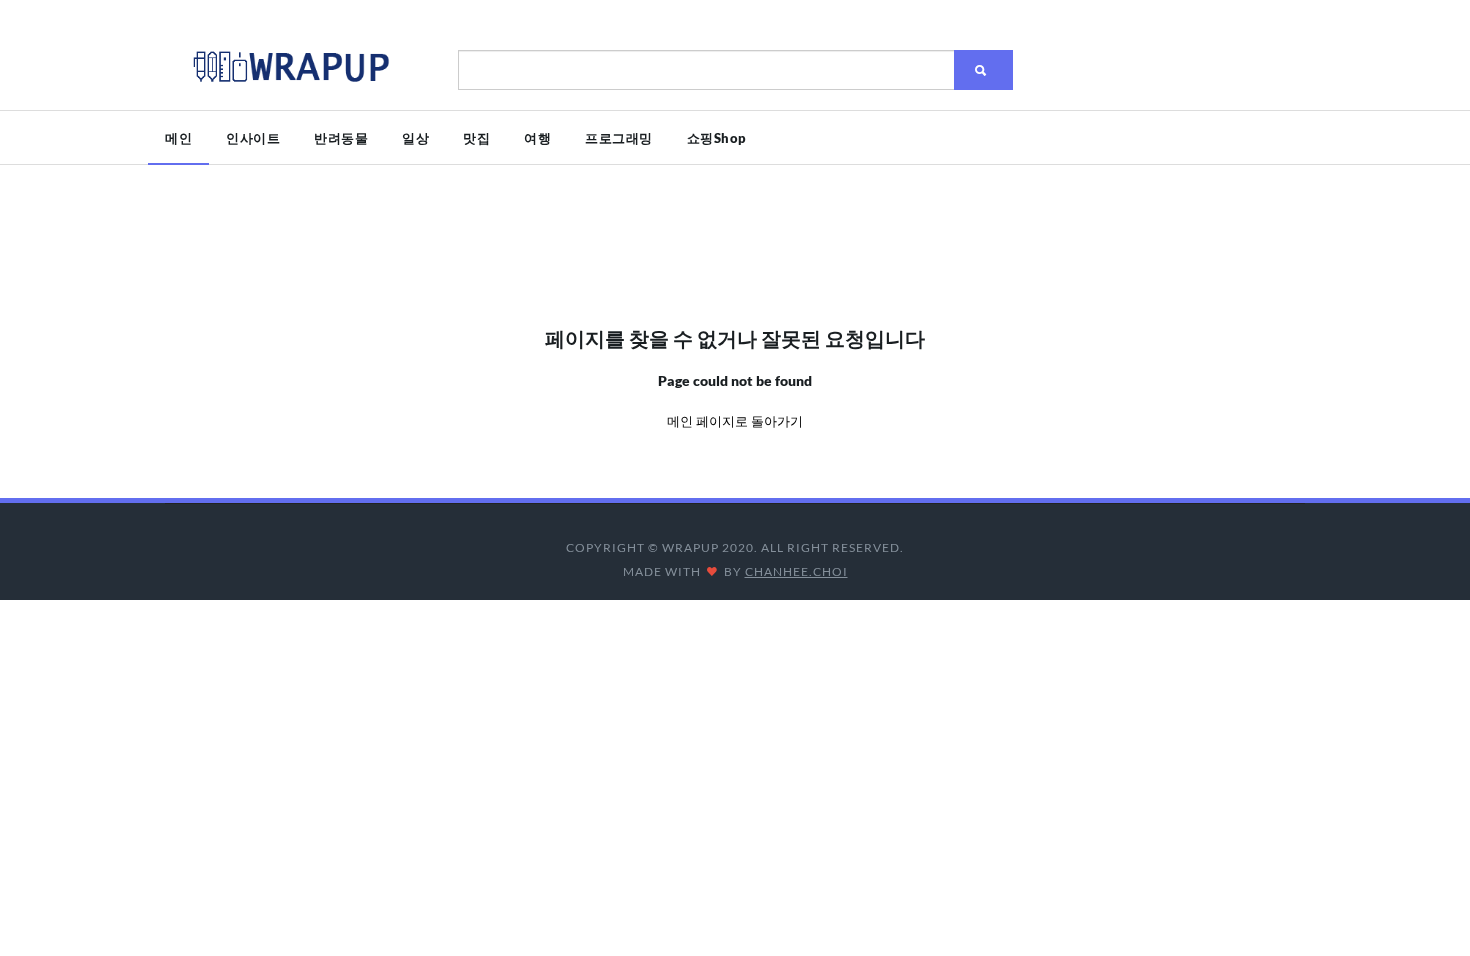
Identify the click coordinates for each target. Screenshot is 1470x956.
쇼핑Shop (717, 138)
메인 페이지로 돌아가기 (735, 421)
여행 (537, 138)
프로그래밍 (619, 138)
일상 (415, 138)
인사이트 (253, 138)
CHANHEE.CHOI (796, 571)
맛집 (476, 138)
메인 (178, 138)
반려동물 (341, 138)
